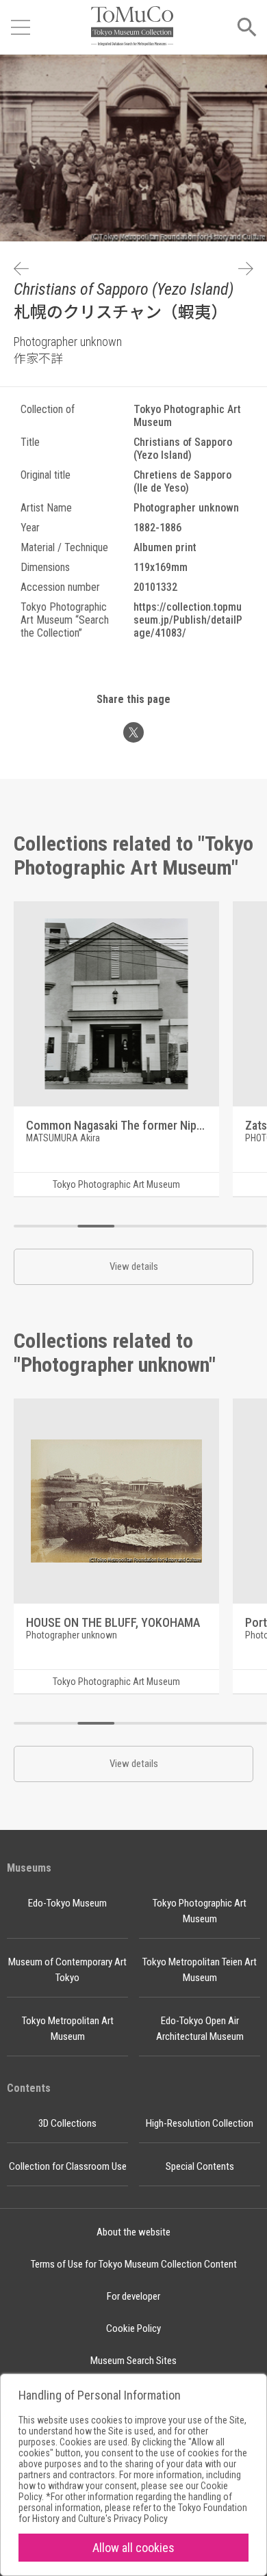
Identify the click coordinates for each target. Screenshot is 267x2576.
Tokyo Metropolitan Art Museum (68, 2029)
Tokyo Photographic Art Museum (200, 1911)
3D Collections (67, 2123)
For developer (133, 2296)
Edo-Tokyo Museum (67, 1903)
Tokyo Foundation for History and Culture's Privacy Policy (133, 2513)
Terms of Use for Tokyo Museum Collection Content (134, 2264)
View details (134, 1266)
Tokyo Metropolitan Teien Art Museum (200, 1970)
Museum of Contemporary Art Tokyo (67, 1970)
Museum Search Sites (133, 2361)
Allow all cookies (133, 2548)
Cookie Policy (133, 2328)
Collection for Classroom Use (68, 2166)
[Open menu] (21, 27)
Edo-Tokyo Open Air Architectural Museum (200, 2029)
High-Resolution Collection (200, 2123)
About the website (133, 2232)
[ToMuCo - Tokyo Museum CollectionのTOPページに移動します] (132, 27)
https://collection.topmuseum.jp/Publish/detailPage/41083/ (188, 620)
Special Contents (200, 2166)
